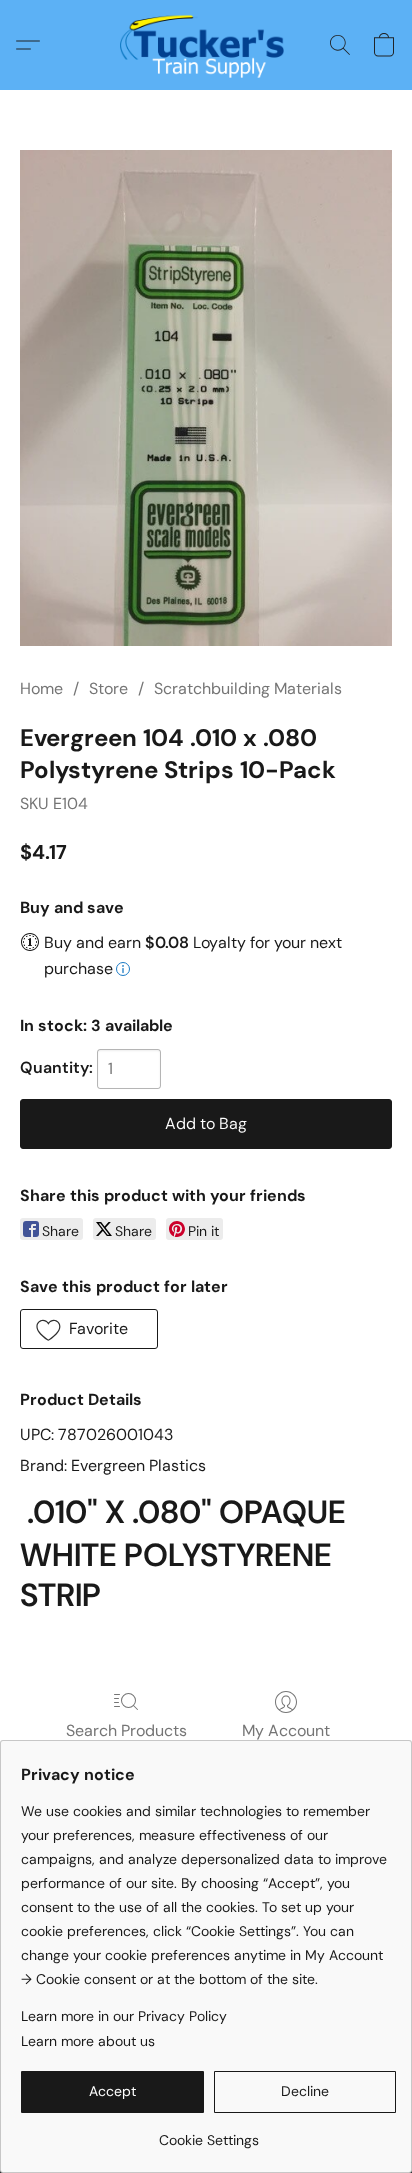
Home (41, 688)
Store (108, 688)
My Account (286, 1730)
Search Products (126, 1730)
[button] (206, 45)
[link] (208, 2132)
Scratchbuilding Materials (248, 688)
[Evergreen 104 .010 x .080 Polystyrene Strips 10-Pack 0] (206, 398)
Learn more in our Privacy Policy (124, 2016)
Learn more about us (88, 2041)
